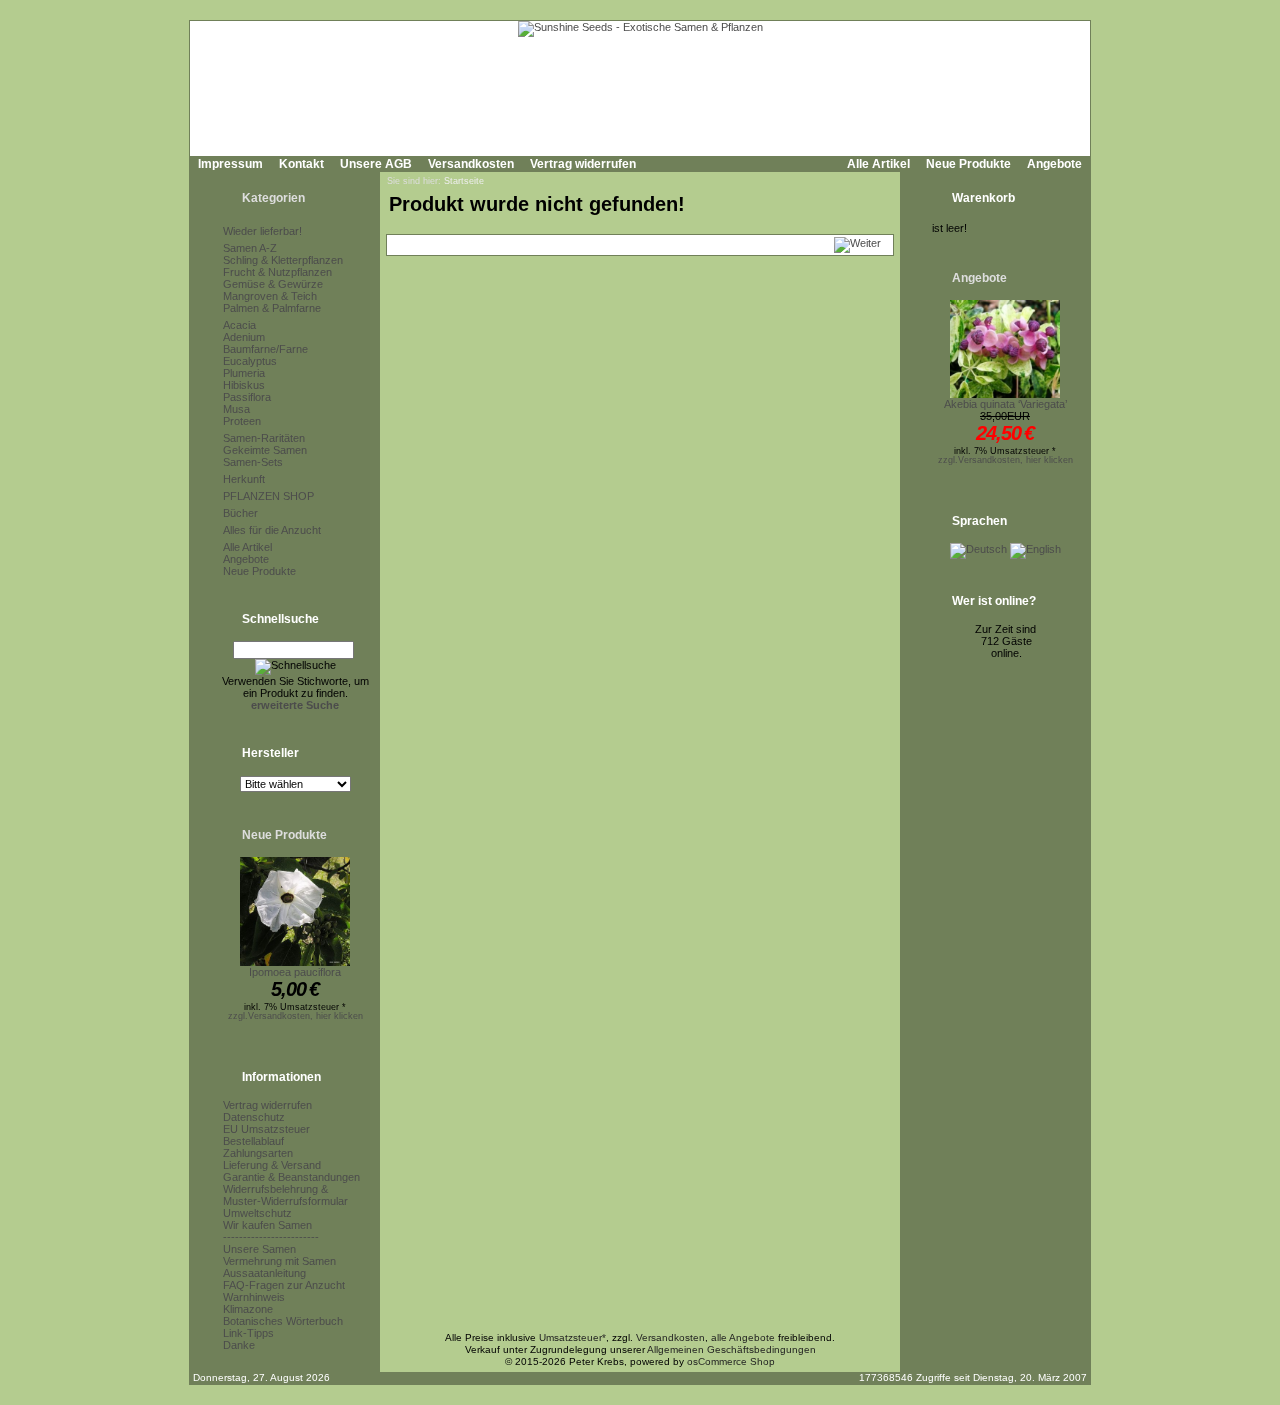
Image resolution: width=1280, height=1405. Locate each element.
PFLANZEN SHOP (268, 496)
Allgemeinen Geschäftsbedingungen (731, 1349)
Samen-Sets (253, 462)
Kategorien (273, 198)
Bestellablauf (253, 1141)
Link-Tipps (248, 1333)
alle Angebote (743, 1337)
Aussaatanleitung (264, 1273)
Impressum (230, 164)
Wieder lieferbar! (262, 231)
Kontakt (301, 164)
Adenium (244, 337)
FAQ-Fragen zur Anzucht (284, 1285)
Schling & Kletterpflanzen (283, 260)
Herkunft (244, 479)
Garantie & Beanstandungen (291, 1177)
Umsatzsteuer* (572, 1337)
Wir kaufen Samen (267, 1225)
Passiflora (247, 397)
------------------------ (271, 1237)
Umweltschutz (257, 1213)
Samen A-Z (250, 248)
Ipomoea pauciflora (295, 972)
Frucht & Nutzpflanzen (277, 272)
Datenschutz (254, 1117)
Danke (239, 1345)
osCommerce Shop (731, 1361)
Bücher (240, 513)
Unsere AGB (376, 164)
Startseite (464, 181)
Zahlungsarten (258, 1153)
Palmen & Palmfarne (272, 308)
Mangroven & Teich (270, 296)
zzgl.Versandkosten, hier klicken (295, 1016)
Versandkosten (471, 164)
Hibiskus (244, 385)
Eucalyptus (250, 361)
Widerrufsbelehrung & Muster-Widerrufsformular (285, 1195)
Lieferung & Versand (272, 1165)
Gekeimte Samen (265, 450)
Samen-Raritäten (264, 438)
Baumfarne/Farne (265, 349)
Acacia (239, 325)
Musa (236, 409)
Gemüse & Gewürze (273, 284)
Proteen (242, 421)
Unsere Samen (259, 1249)
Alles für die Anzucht (272, 530)
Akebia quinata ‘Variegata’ (1005, 404)
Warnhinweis (254, 1297)
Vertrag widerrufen (583, 164)
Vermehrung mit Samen (279, 1261)
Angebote (1054, 164)
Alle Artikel (878, 164)
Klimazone (248, 1309)
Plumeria (244, 373)
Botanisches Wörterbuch (283, 1321)
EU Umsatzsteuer (266, 1129)
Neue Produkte (968, 164)
